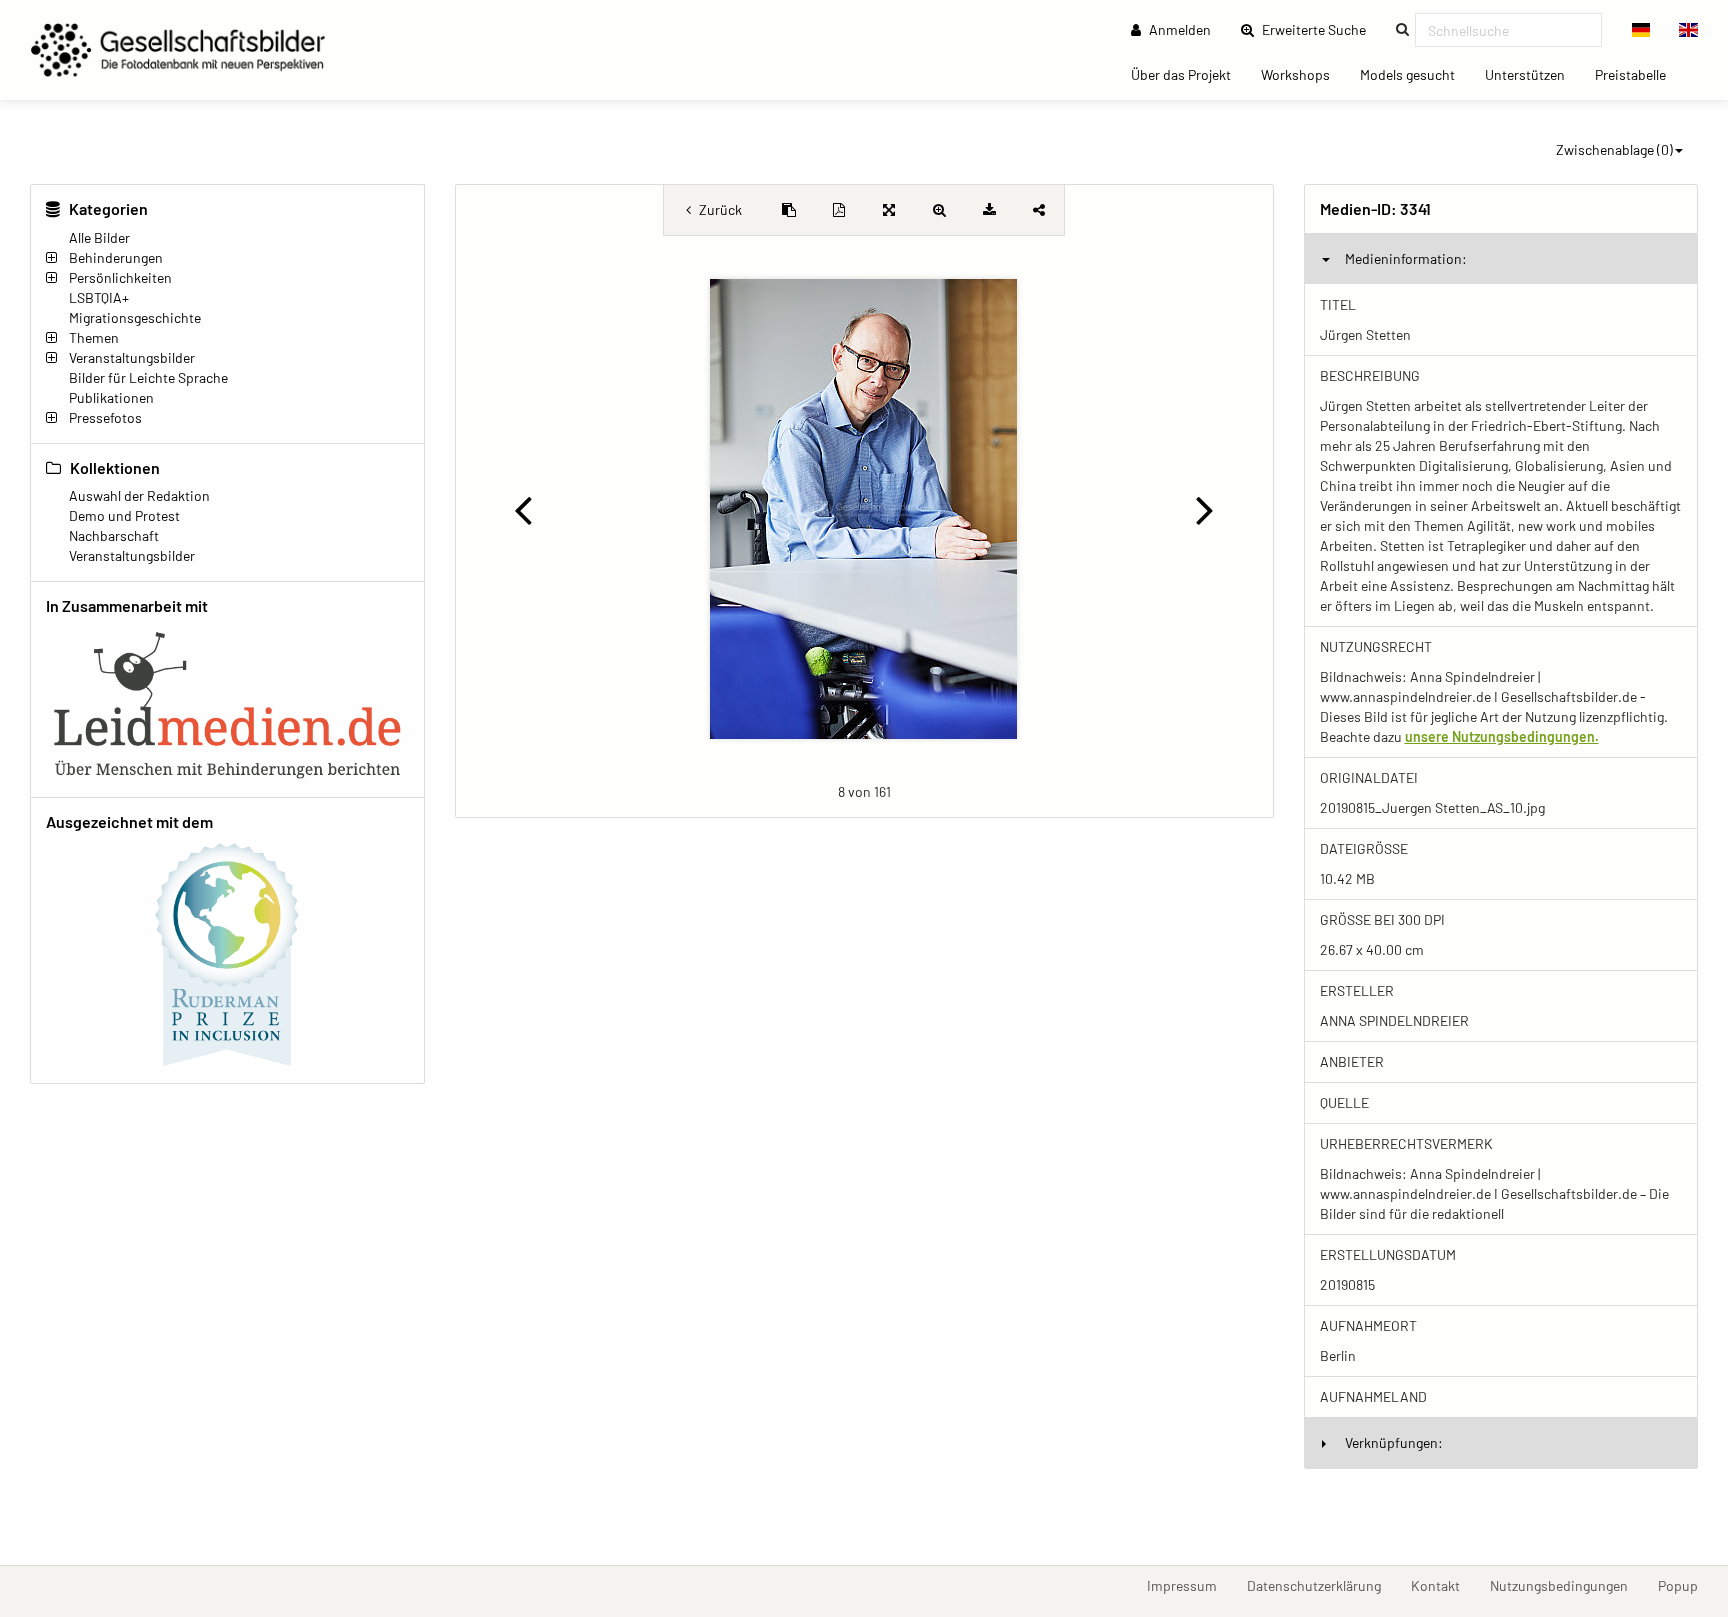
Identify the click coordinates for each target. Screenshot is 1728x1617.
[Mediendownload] (989, 210)
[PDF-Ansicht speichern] (839, 210)
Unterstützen (1532, 74)
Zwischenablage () (1614, 149)
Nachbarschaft (114, 535)
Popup (1685, 1585)
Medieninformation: (1406, 258)
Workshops (1303, 74)
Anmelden (1178, 29)
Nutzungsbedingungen (1566, 1585)
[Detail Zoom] (939, 210)
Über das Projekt (1188, 74)
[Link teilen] (1039, 210)
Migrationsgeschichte (135, 317)
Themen (94, 337)
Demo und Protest (124, 515)
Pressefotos (105, 417)
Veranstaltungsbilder (132, 357)
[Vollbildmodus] (889, 210)
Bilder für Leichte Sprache (148, 377)
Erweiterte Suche (1320, 29)
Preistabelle (1638, 74)
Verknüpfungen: (1394, 1442)
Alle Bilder (99, 237)
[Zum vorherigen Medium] (523, 509)
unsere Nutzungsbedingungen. (1502, 736)
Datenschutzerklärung (1321, 1585)
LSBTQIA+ (99, 297)
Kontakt (1443, 1585)
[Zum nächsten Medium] (1205, 509)
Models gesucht (1415, 74)
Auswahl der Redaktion (139, 495)
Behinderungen (116, 257)
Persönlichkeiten (120, 277)
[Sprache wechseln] (1641, 30)
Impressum (1189, 1585)
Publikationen (111, 397)
